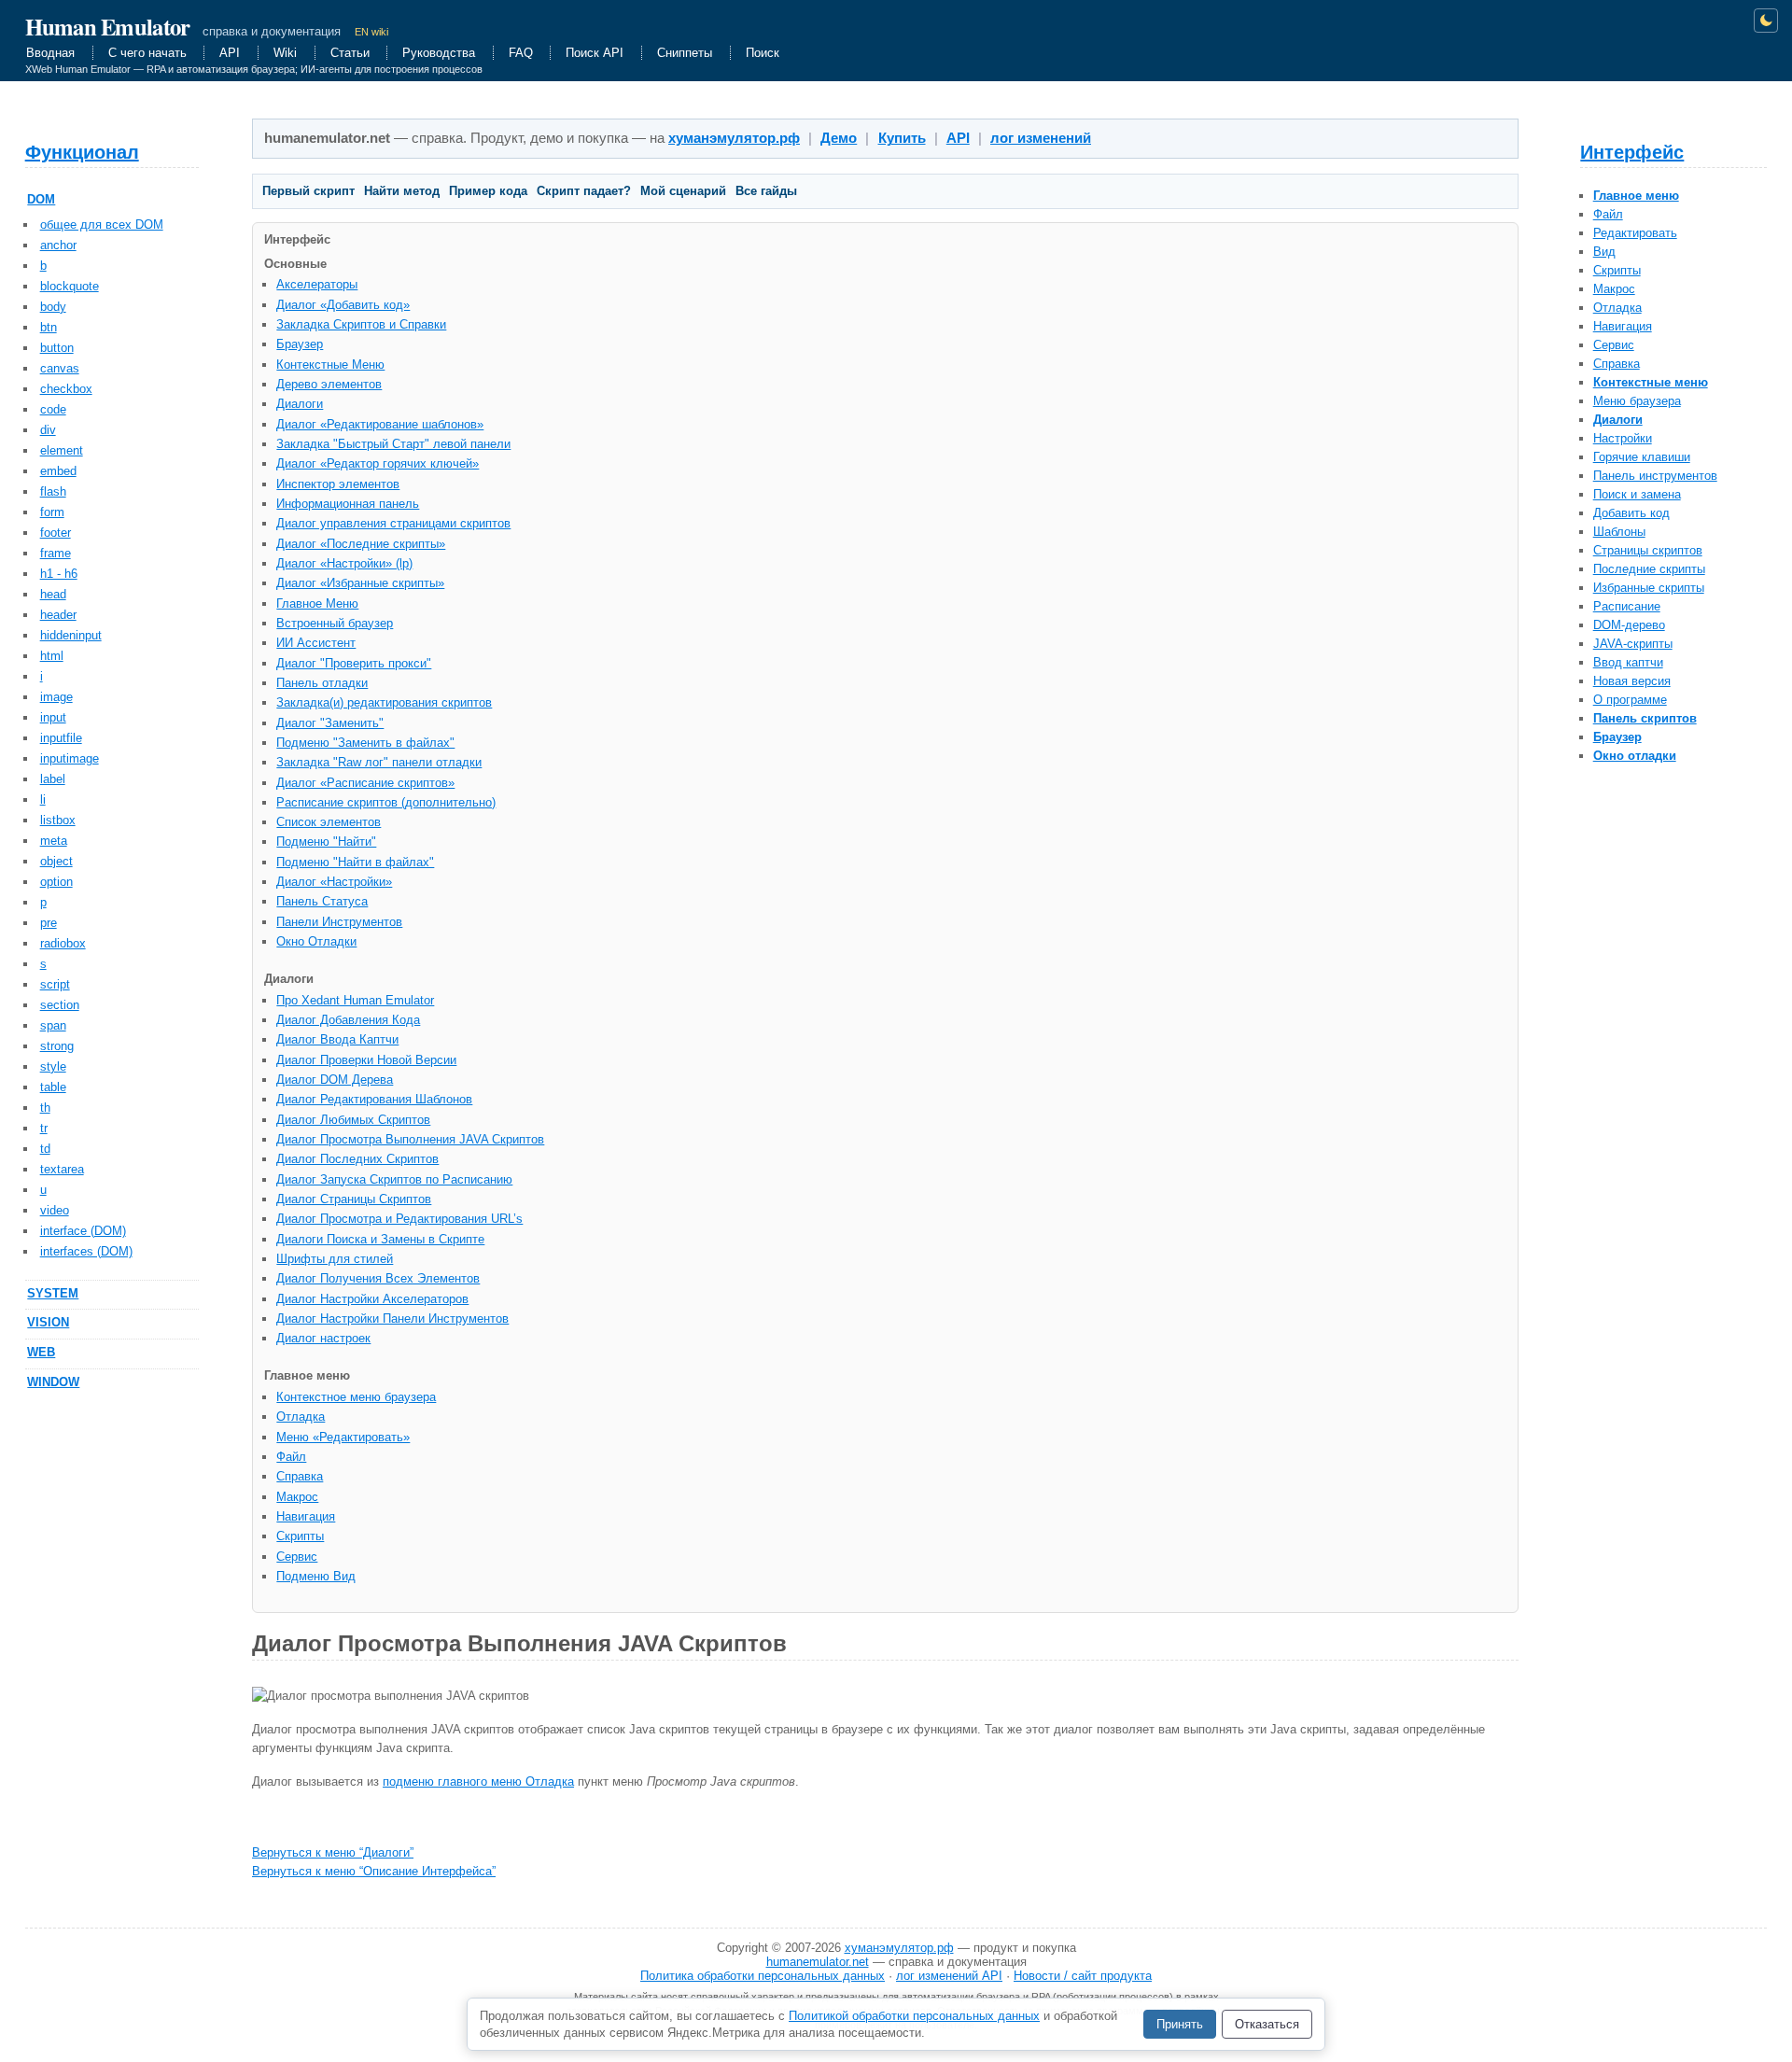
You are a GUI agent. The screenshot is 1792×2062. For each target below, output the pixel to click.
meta (54, 841)
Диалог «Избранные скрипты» (360, 583)
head (53, 594)
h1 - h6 (59, 574)
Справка (1617, 364)
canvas (60, 368)
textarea (62, 1169)
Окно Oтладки (316, 941)
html (52, 656)
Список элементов (329, 822)
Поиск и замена (1637, 494)
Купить (902, 138)
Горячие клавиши (1642, 457)
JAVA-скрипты (1633, 644)
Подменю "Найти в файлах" (355, 862)
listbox (58, 820)
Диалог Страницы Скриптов (354, 1199)
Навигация (1623, 326)
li (43, 800)
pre (49, 923)
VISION (48, 1322)
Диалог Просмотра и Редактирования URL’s (399, 1219)
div (48, 430)
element (62, 450)
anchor (58, 245)
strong (57, 1046)
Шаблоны (1619, 532)
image (56, 697)
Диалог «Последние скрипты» (361, 544)
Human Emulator (108, 26)
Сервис (1614, 345)
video (55, 1210)
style (53, 1066)
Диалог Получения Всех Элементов (378, 1278)
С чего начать (147, 53)
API (230, 53)
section (60, 1005)
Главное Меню (317, 603)
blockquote (70, 286)
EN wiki (371, 32)
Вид (1604, 252)
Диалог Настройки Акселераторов (372, 1299)
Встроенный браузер (335, 623)
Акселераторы (317, 284)
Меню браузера (1637, 401)
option (56, 882)
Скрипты (1617, 270)
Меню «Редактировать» (343, 1437)
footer (56, 533)
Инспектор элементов (338, 484)
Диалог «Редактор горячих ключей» (378, 463)
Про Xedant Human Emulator (355, 1000)
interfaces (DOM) (86, 1251)
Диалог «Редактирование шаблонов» (380, 424)
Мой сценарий (683, 191)
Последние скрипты (1649, 569)
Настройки (1623, 438)
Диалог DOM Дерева (335, 1080)
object (56, 861)
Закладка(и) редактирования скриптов (384, 702)
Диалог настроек (323, 1338)
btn (49, 327)
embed (58, 471)
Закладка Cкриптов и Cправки (361, 324)
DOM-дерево (1629, 625)
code (53, 409)
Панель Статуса (322, 901)
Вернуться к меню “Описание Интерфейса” (374, 1871)
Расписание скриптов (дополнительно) (386, 802)
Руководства (439, 53)
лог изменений (1041, 138)
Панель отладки (322, 683)
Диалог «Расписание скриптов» (365, 783)
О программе (1630, 700)
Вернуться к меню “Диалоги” (333, 1852)
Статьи (350, 53)
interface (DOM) (83, 1231)
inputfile (61, 738)
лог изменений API (949, 1976)
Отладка (1617, 308)
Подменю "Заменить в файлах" (365, 743)
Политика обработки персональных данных (763, 1976)
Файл (1608, 214)
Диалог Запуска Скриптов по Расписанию (394, 1179)
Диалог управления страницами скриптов (393, 523)
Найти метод (402, 191)
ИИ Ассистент (316, 643)
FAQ (521, 53)
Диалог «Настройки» (334, 882)
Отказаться (1267, 2024)
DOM (41, 199)
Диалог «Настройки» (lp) (344, 563)
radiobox (63, 943)
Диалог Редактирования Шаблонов (374, 1099)
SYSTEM (53, 1293)
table (53, 1087)
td (45, 1149)
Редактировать (1635, 233)
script (55, 984)
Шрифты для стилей (335, 1259)
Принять (1180, 2024)
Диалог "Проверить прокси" (354, 663)
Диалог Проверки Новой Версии (366, 1060)
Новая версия (1632, 681)
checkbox (66, 389)
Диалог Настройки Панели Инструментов (392, 1319)
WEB (41, 1352)
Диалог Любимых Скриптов (353, 1120)
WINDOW (53, 1382)
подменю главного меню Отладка (478, 1781)
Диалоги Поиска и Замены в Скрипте (380, 1239)
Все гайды (766, 191)
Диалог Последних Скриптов (357, 1159)
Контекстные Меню (330, 365)
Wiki (285, 53)
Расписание (1627, 606)
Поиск (763, 53)
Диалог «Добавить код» (343, 305)
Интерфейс (1632, 152)
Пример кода (488, 191)
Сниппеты (685, 53)
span (53, 1025)
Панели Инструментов (339, 922)
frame (56, 553)
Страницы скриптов (1648, 550)
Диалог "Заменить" (330, 723)
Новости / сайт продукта (1083, 1976)
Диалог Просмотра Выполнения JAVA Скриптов (410, 1139)
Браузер (300, 344)
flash (53, 491)
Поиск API (595, 53)
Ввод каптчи (1628, 662)
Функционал (82, 152)
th (45, 1108)
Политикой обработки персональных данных (914, 2016)
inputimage (70, 758)
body (53, 307)
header (58, 615)
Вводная (50, 53)
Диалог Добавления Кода (348, 1020)
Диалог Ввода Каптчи (337, 1039)
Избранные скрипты (1649, 588)
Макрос (1614, 289)
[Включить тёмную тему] (1766, 21)
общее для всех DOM (102, 224)
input (53, 717)
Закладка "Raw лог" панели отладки (379, 762)
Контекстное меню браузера (356, 1397)
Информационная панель (348, 504)
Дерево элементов (329, 384)
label (53, 779)
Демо (839, 138)
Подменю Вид (316, 1576)
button (57, 348)
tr (44, 1128)
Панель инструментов (1655, 476)
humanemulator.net (818, 1962)
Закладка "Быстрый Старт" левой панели (393, 444)
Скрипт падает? (584, 191)
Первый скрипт (308, 191)
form (52, 512)
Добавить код (1631, 513)
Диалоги (300, 404)
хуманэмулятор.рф (734, 138)
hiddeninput (71, 635)
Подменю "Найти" (326, 842)
